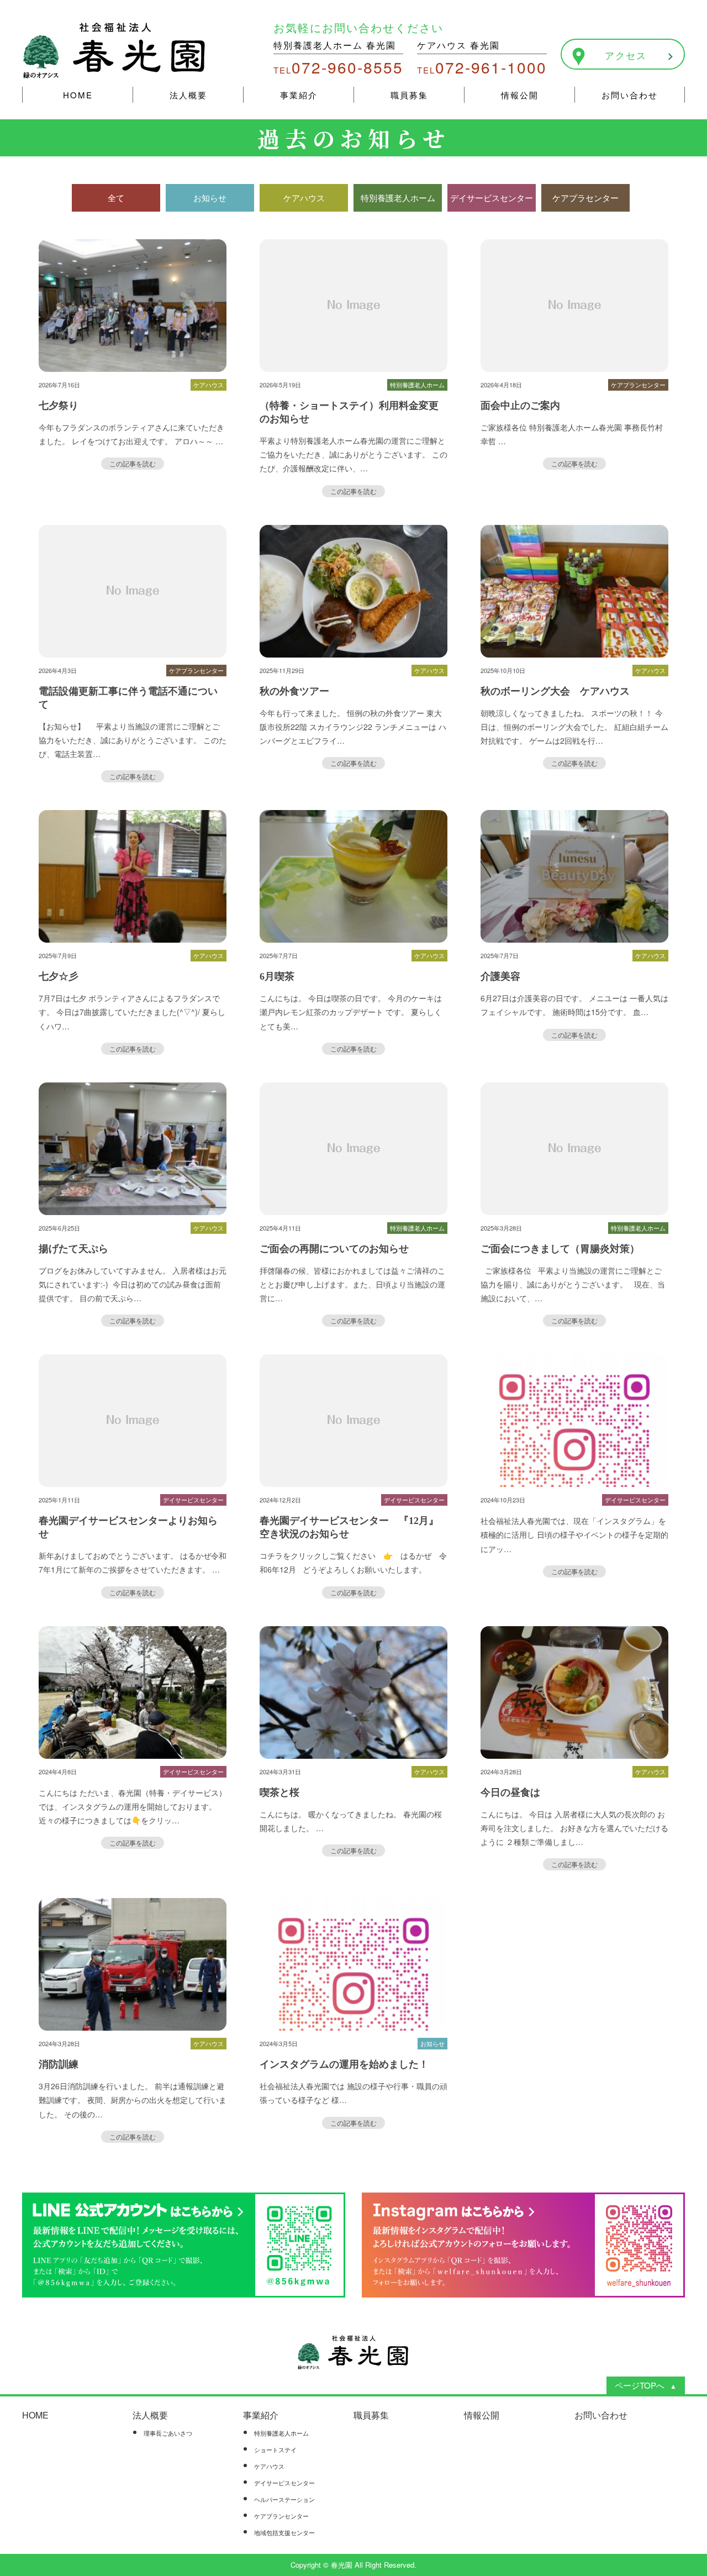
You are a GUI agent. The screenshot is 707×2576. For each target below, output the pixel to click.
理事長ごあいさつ (168, 2433)
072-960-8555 (338, 67)
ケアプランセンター (281, 2516)
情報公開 (520, 95)
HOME (78, 95)
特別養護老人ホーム (281, 2433)
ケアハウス (269, 2466)
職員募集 (409, 95)
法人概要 (188, 95)
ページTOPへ (640, 2385)
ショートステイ (275, 2449)
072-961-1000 (482, 67)
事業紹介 (299, 95)
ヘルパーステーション (284, 2499)
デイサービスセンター (284, 2483)
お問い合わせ (630, 95)
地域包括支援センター (284, 2532)
